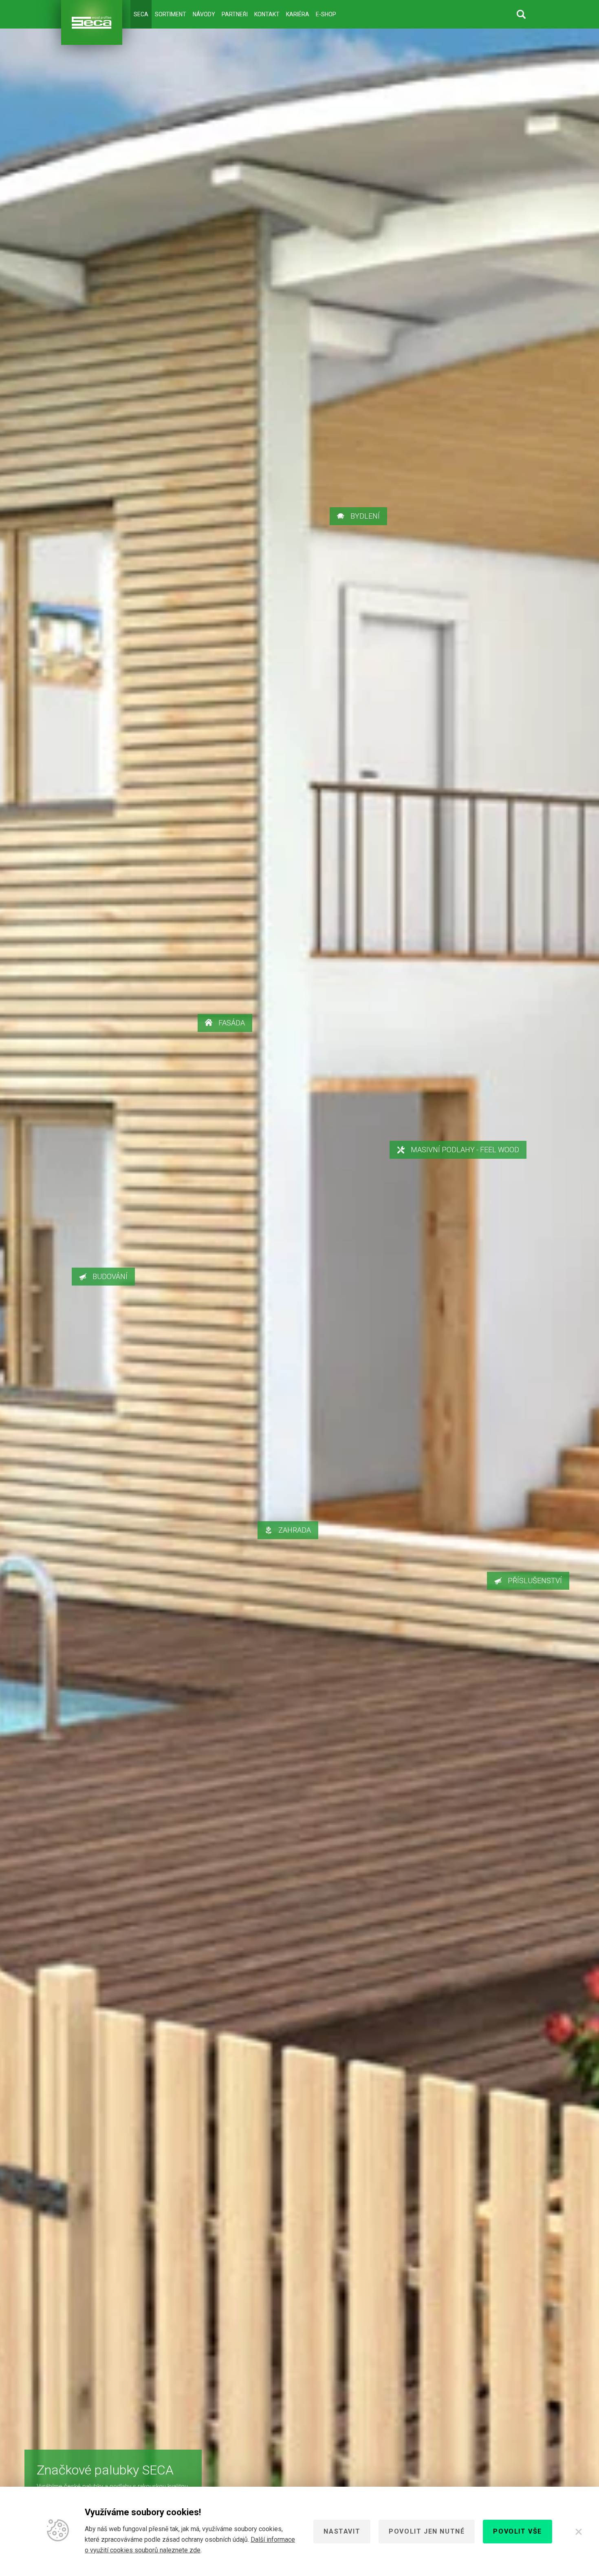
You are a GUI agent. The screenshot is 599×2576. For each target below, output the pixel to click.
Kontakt (267, 14)
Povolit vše (518, 2531)
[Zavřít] (579, 2532)
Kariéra (298, 14)
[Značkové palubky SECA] (92, 22)
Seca (141, 14)
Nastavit (342, 2531)
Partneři (235, 14)
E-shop (326, 14)
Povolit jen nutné (427, 2531)
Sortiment (171, 14)
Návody (204, 14)
